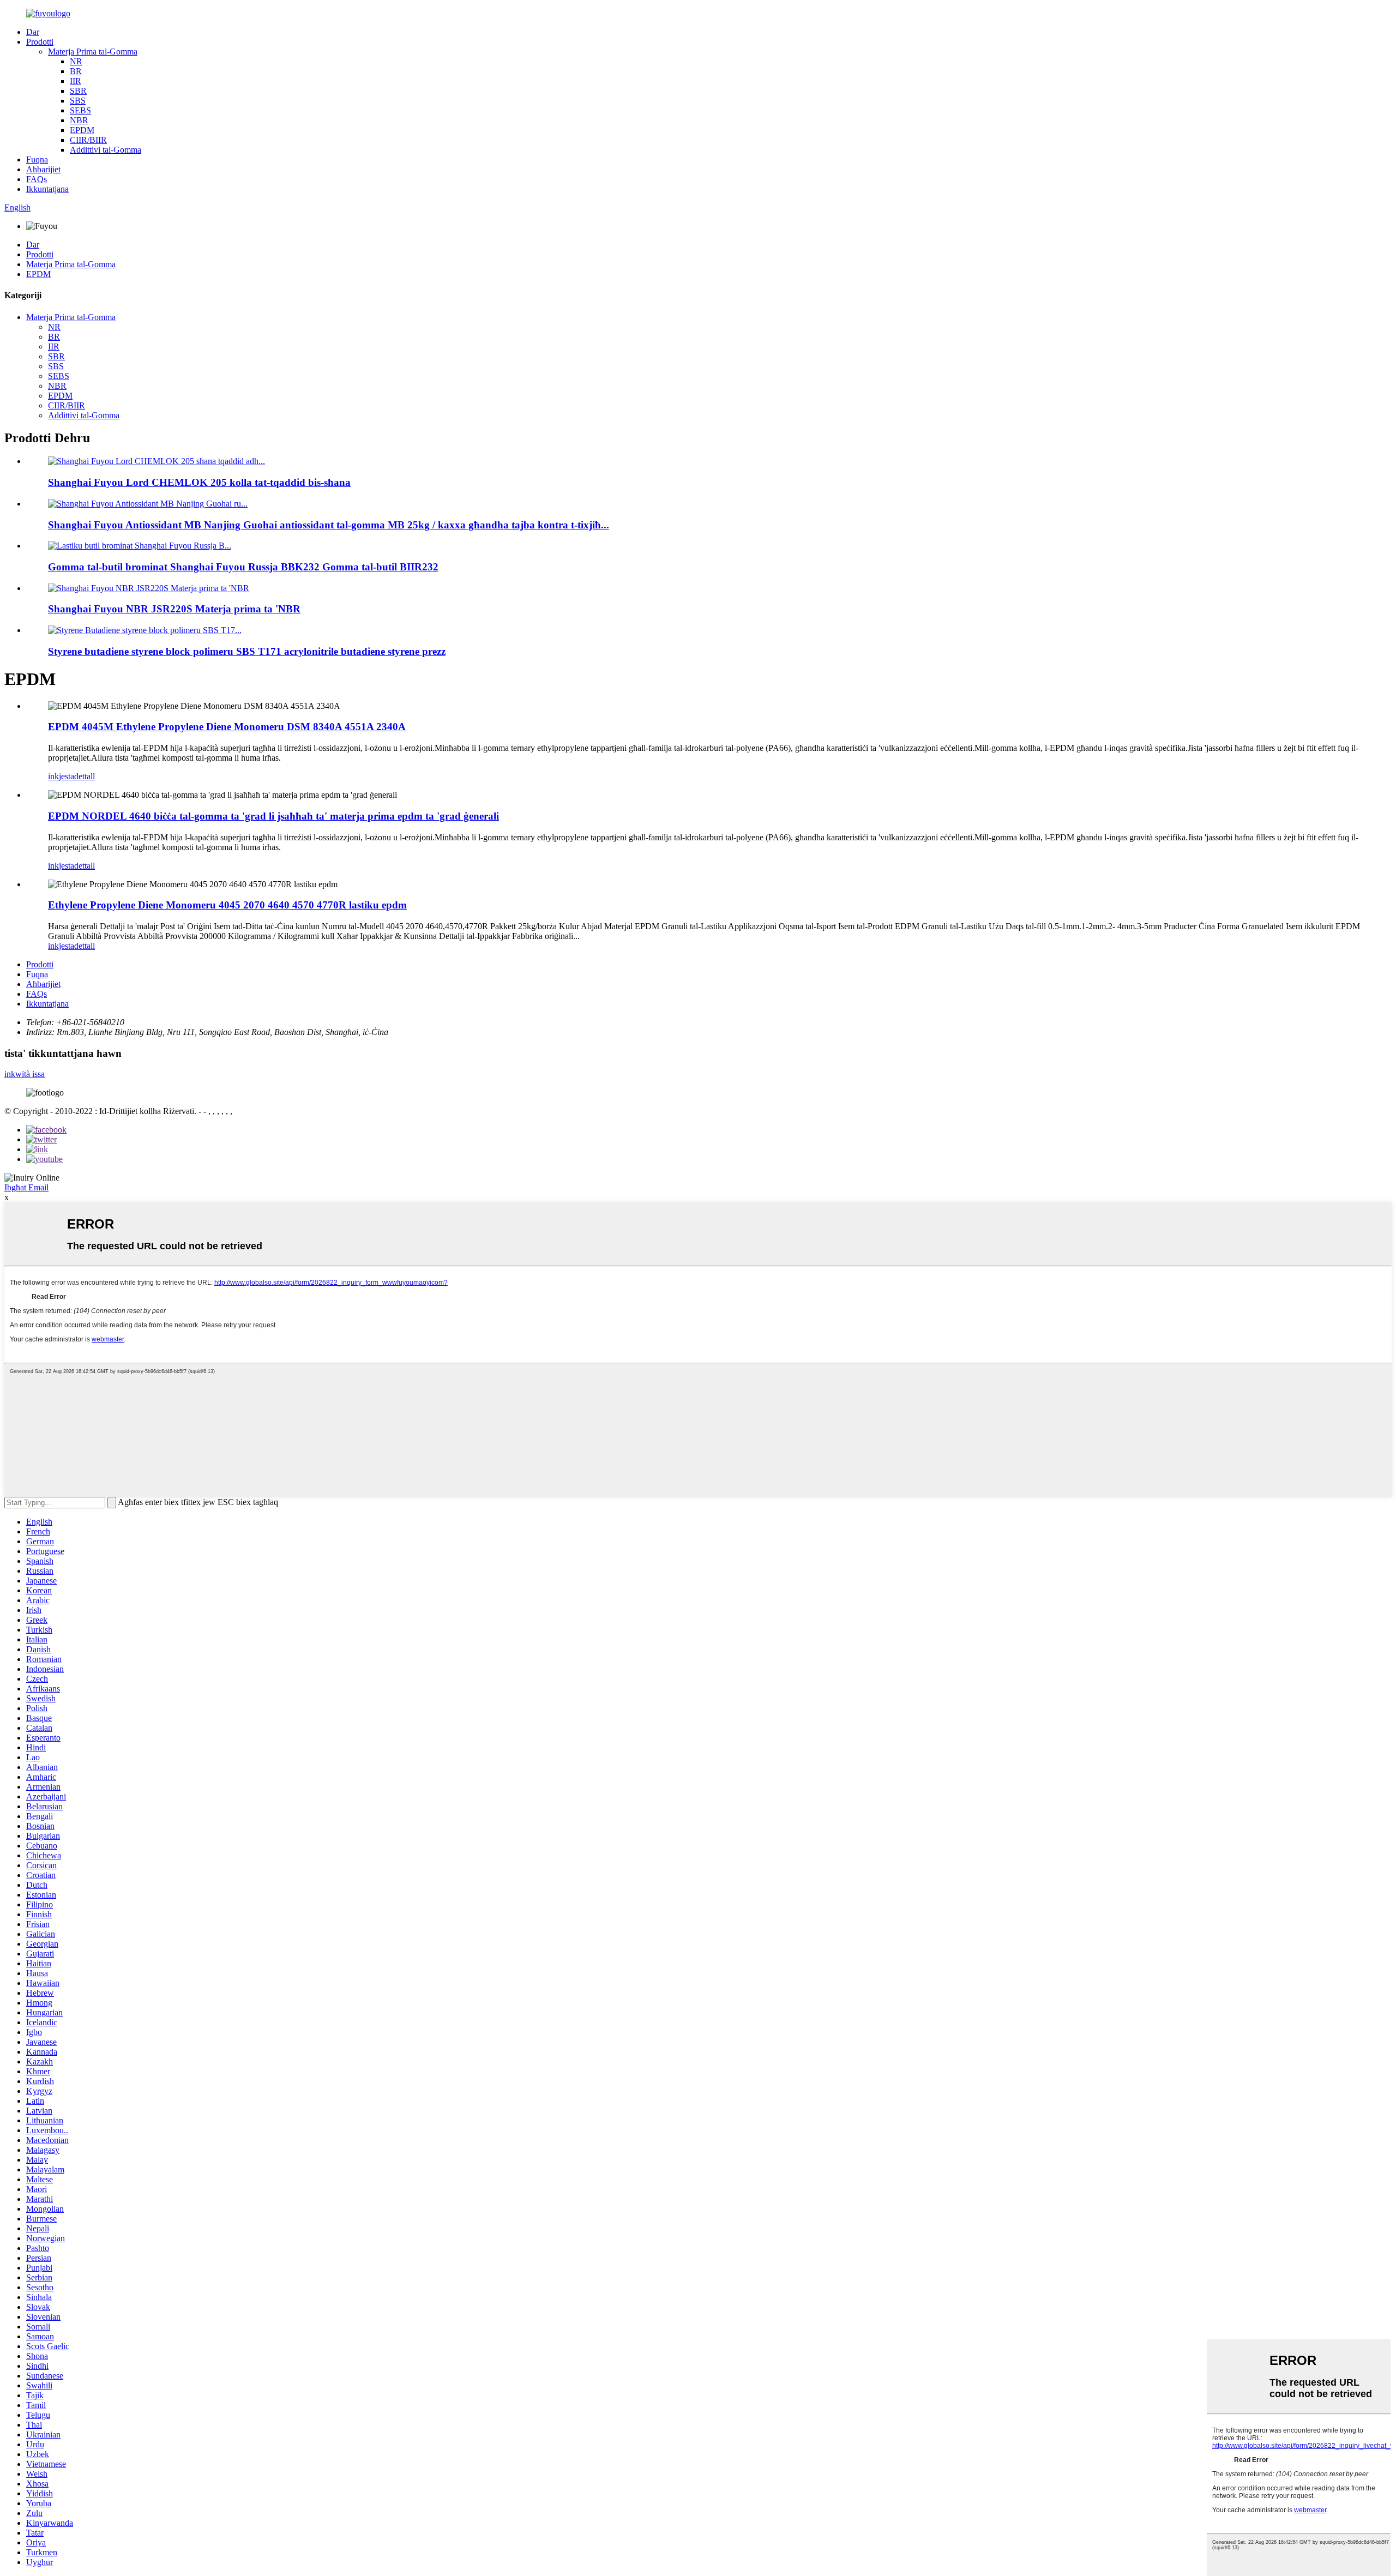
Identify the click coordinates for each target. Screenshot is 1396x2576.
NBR (79, 120)
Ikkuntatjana (47, 189)
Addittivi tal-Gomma (106, 150)
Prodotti (40, 42)
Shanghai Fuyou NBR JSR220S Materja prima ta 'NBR (174, 609)
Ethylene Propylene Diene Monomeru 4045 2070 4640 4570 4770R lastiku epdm (227, 905)
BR (76, 71)
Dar (33, 32)
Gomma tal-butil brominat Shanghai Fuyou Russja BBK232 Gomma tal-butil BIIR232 (243, 567)
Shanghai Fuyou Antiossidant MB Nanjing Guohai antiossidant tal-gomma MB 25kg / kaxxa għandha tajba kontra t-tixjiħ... (329, 525)
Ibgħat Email (26, 1187)
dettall (85, 776)
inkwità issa (25, 1074)
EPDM (82, 130)
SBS (78, 101)
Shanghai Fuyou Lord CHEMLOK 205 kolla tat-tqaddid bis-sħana (199, 482)
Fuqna (37, 160)
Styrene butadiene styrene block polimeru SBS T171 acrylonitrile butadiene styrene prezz (247, 651)
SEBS (80, 110)
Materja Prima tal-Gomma (93, 52)
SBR (78, 91)
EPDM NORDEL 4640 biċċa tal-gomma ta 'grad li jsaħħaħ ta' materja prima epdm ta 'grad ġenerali (273, 816)
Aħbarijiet (43, 169)
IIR (76, 81)
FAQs (37, 179)
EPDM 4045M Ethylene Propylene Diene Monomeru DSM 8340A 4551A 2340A (227, 727)
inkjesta (61, 776)
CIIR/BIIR (88, 140)
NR (76, 61)
